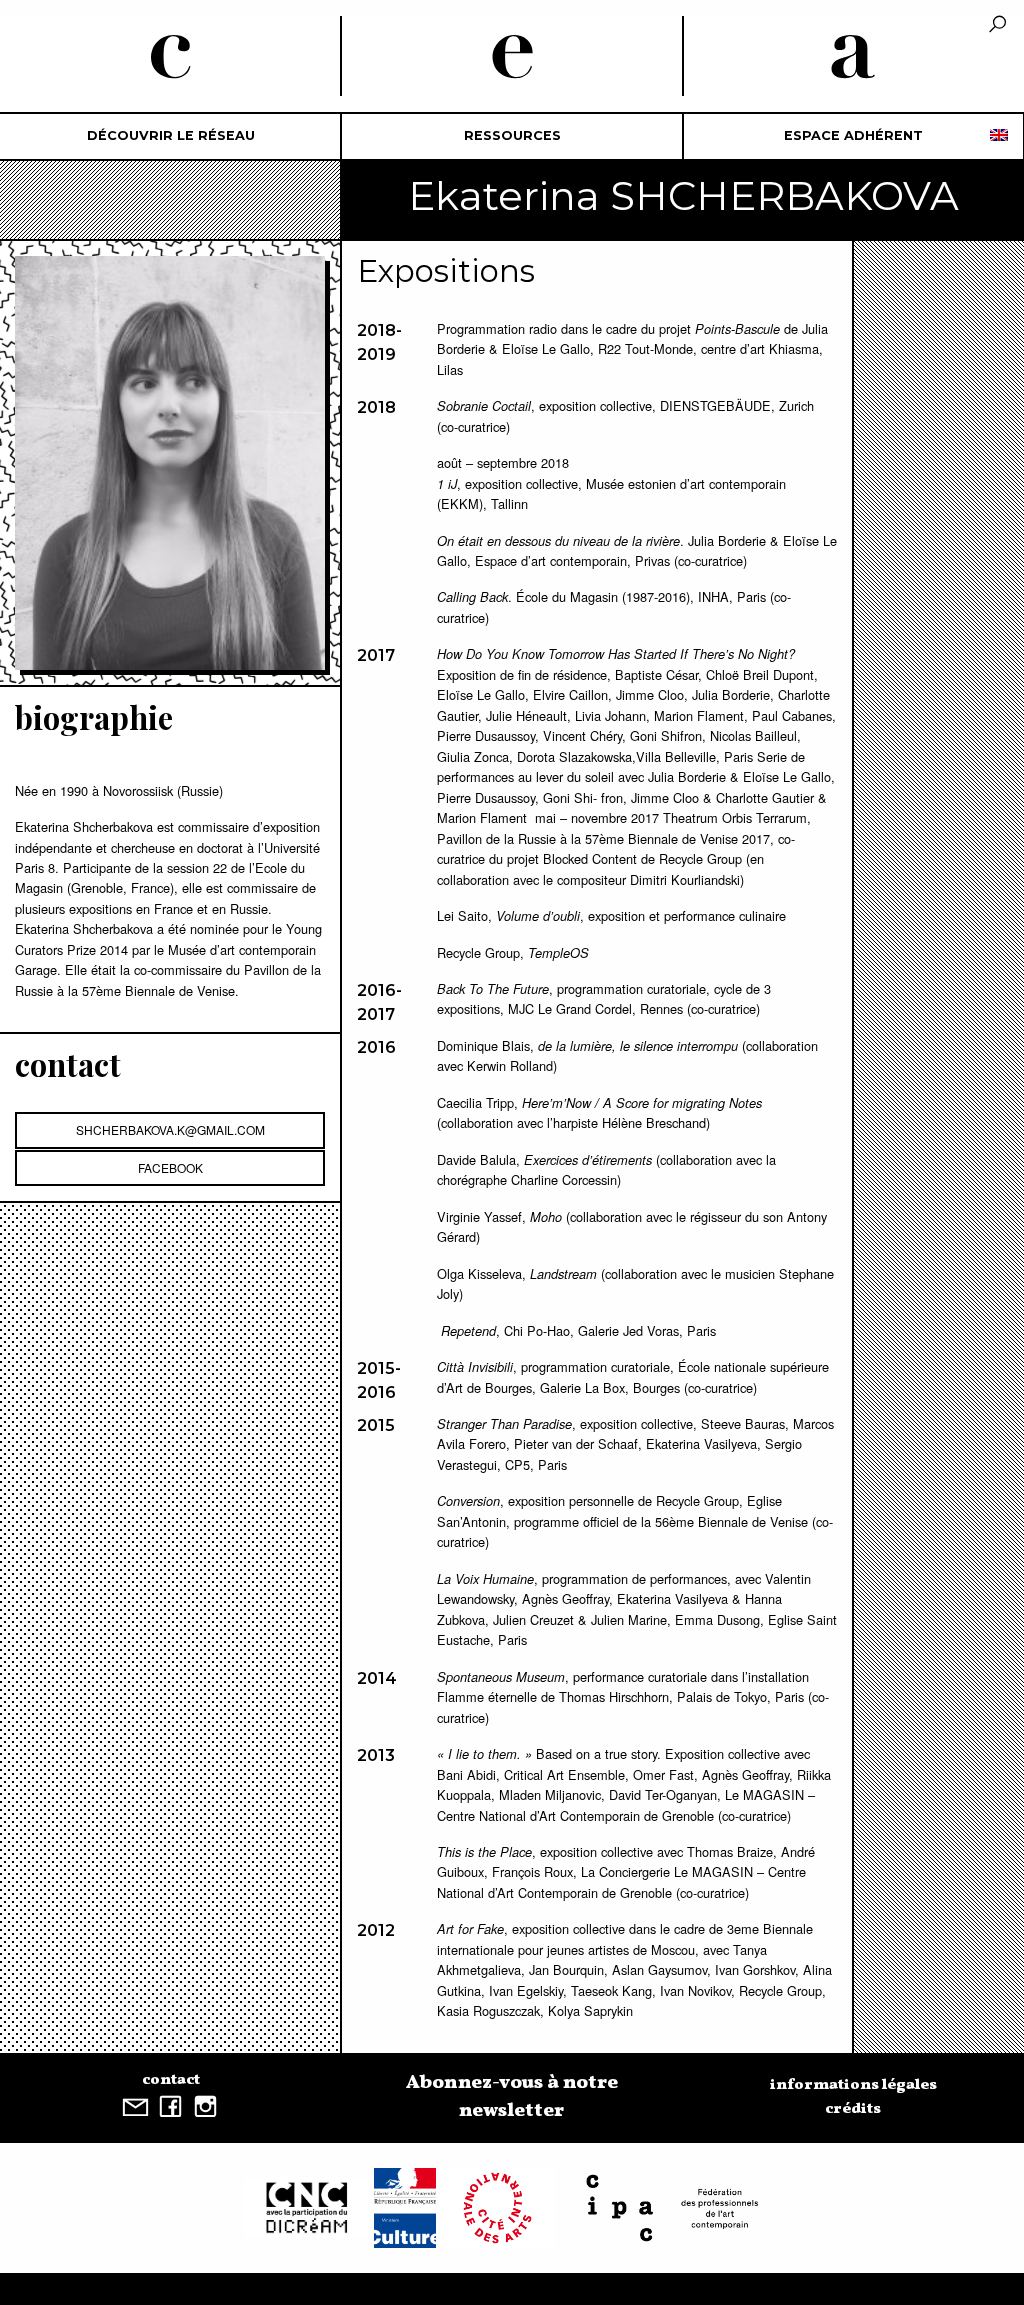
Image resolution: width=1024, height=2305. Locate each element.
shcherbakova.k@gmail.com (170, 1129)
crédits (853, 2109)
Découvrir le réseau (171, 135)
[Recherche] (997, 25)
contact (171, 2080)
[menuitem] (170, 136)
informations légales (853, 2085)
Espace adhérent (853, 135)
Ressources (512, 135)
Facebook (170, 1167)
